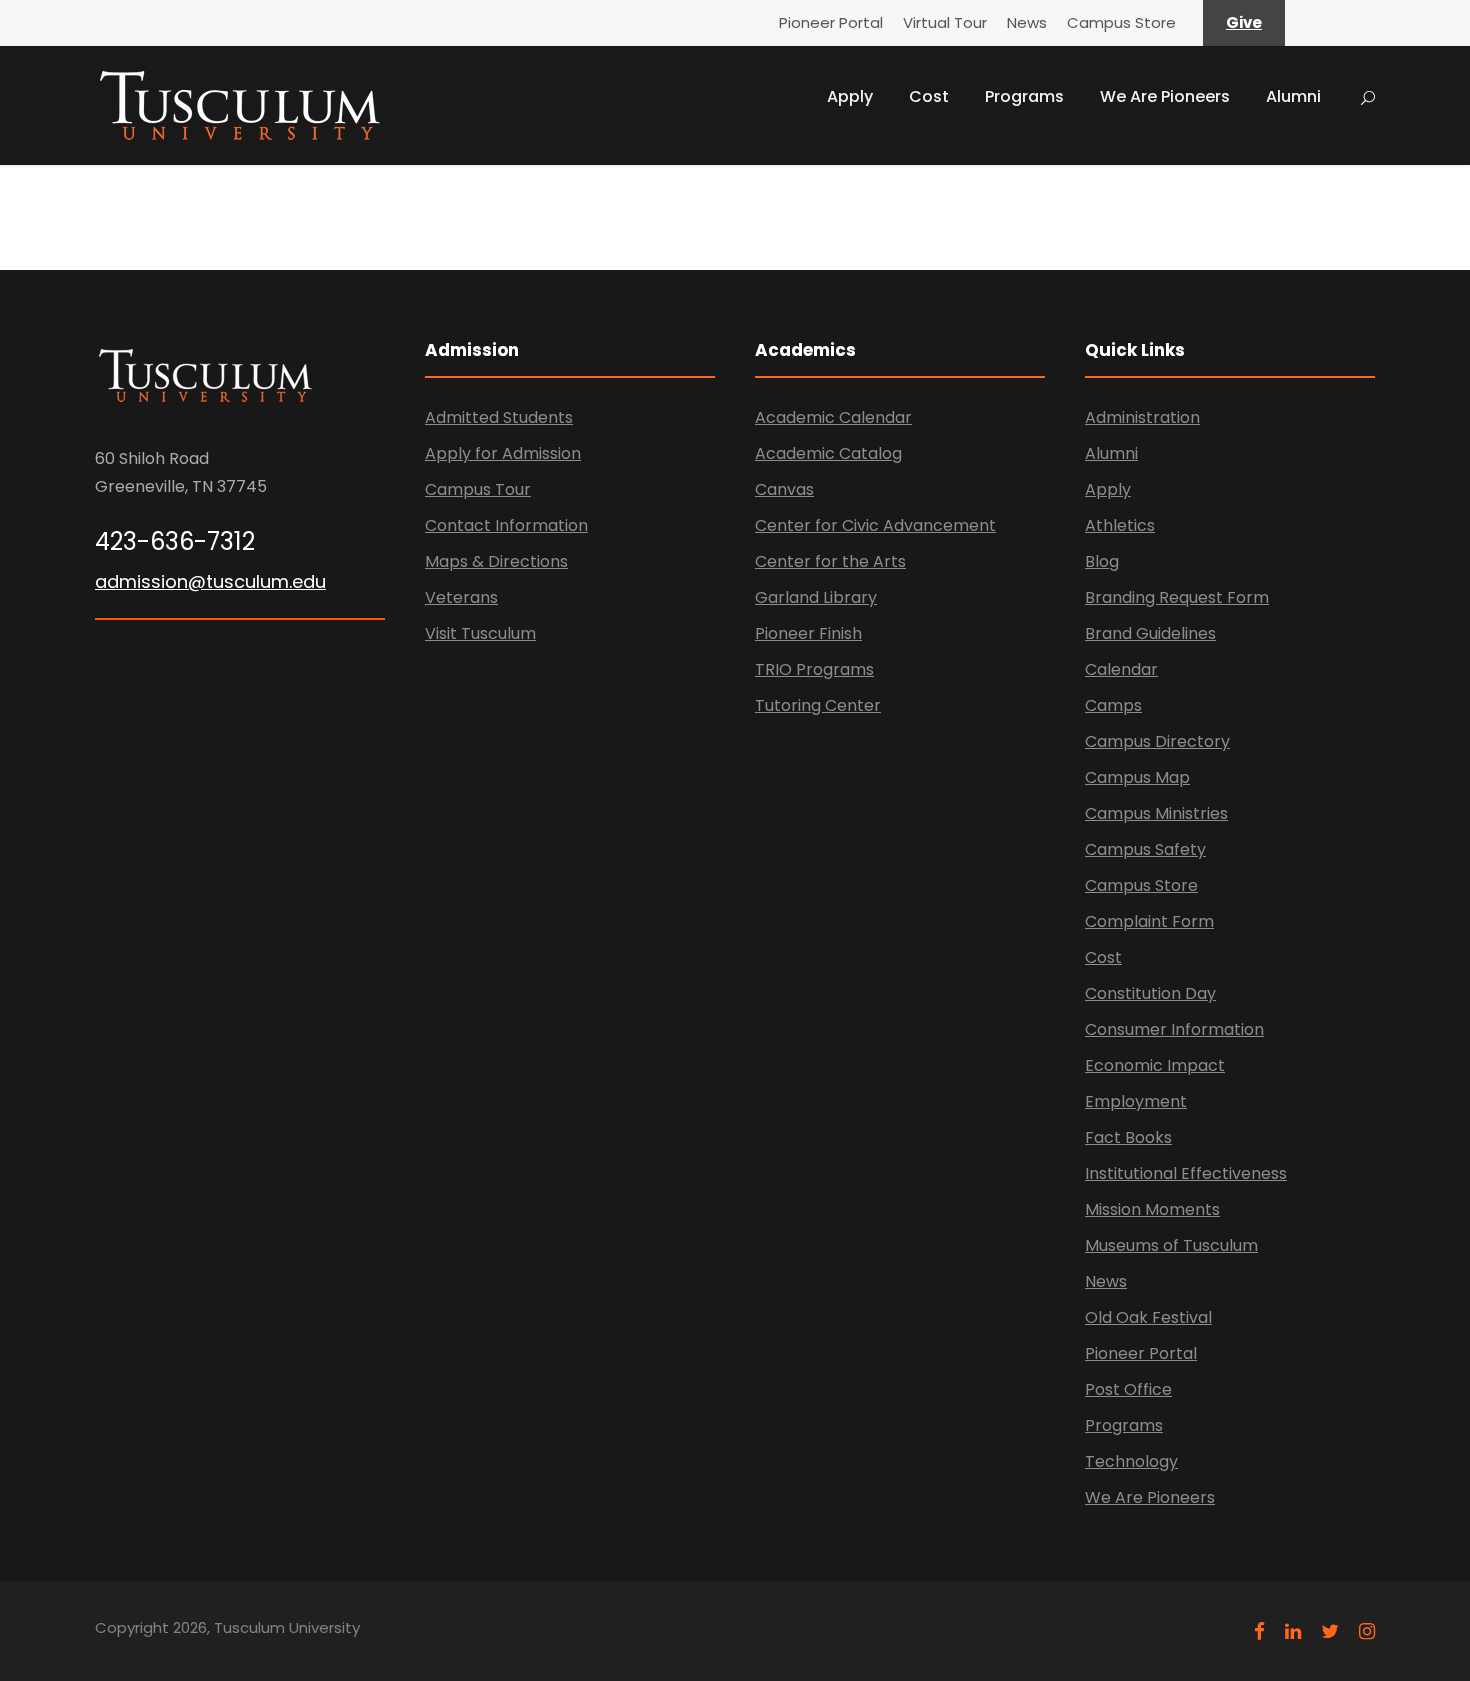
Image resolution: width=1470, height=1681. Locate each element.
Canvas (784, 489)
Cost (929, 96)
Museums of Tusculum (1171, 1245)
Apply (850, 96)
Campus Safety (1145, 849)
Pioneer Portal (831, 22)
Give (1244, 22)
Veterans (461, 597)
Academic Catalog (828, 453)
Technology (1131, 1461)
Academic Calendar (833, 417)
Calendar (1121, 669)
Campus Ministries (1156, 813)
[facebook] (1259, 1631)
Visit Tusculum (480, 633)
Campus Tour (478, 489)
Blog (1102, 561)
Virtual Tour (945, 22)
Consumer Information (1174, 1029)
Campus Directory (1157, 741)
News (1027, 22)
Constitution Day (1150, 993)
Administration (1142, 417)
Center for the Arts (830, 561)
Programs (1024, 96)
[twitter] (1330, 1631)
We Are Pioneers (1165, 96)
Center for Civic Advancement (875, 525)
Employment (1136, 1101)
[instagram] (1367, 1631)
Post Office (1128, 1389)
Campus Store (1121, 22)
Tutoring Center (818, 705)
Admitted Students (499, 417)
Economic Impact (1155, 1065)
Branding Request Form (1177, 597)
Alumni (1293, 96)
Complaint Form (1149, 921)
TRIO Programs (814, 669)
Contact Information (506, 525)
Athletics (1120, 525)
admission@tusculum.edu (210, 581)
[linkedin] (1293, 1631)
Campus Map (1137, 777)
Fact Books (1128, 1137)
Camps (1113, 705)
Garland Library (816, 597)
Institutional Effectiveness (1186, 1173)
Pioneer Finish (808, 633)
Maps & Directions (496, 561)
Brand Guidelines (1150, 633)
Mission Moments (1152, 1209)
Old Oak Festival (1148, 1317)
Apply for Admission (503, 453)
